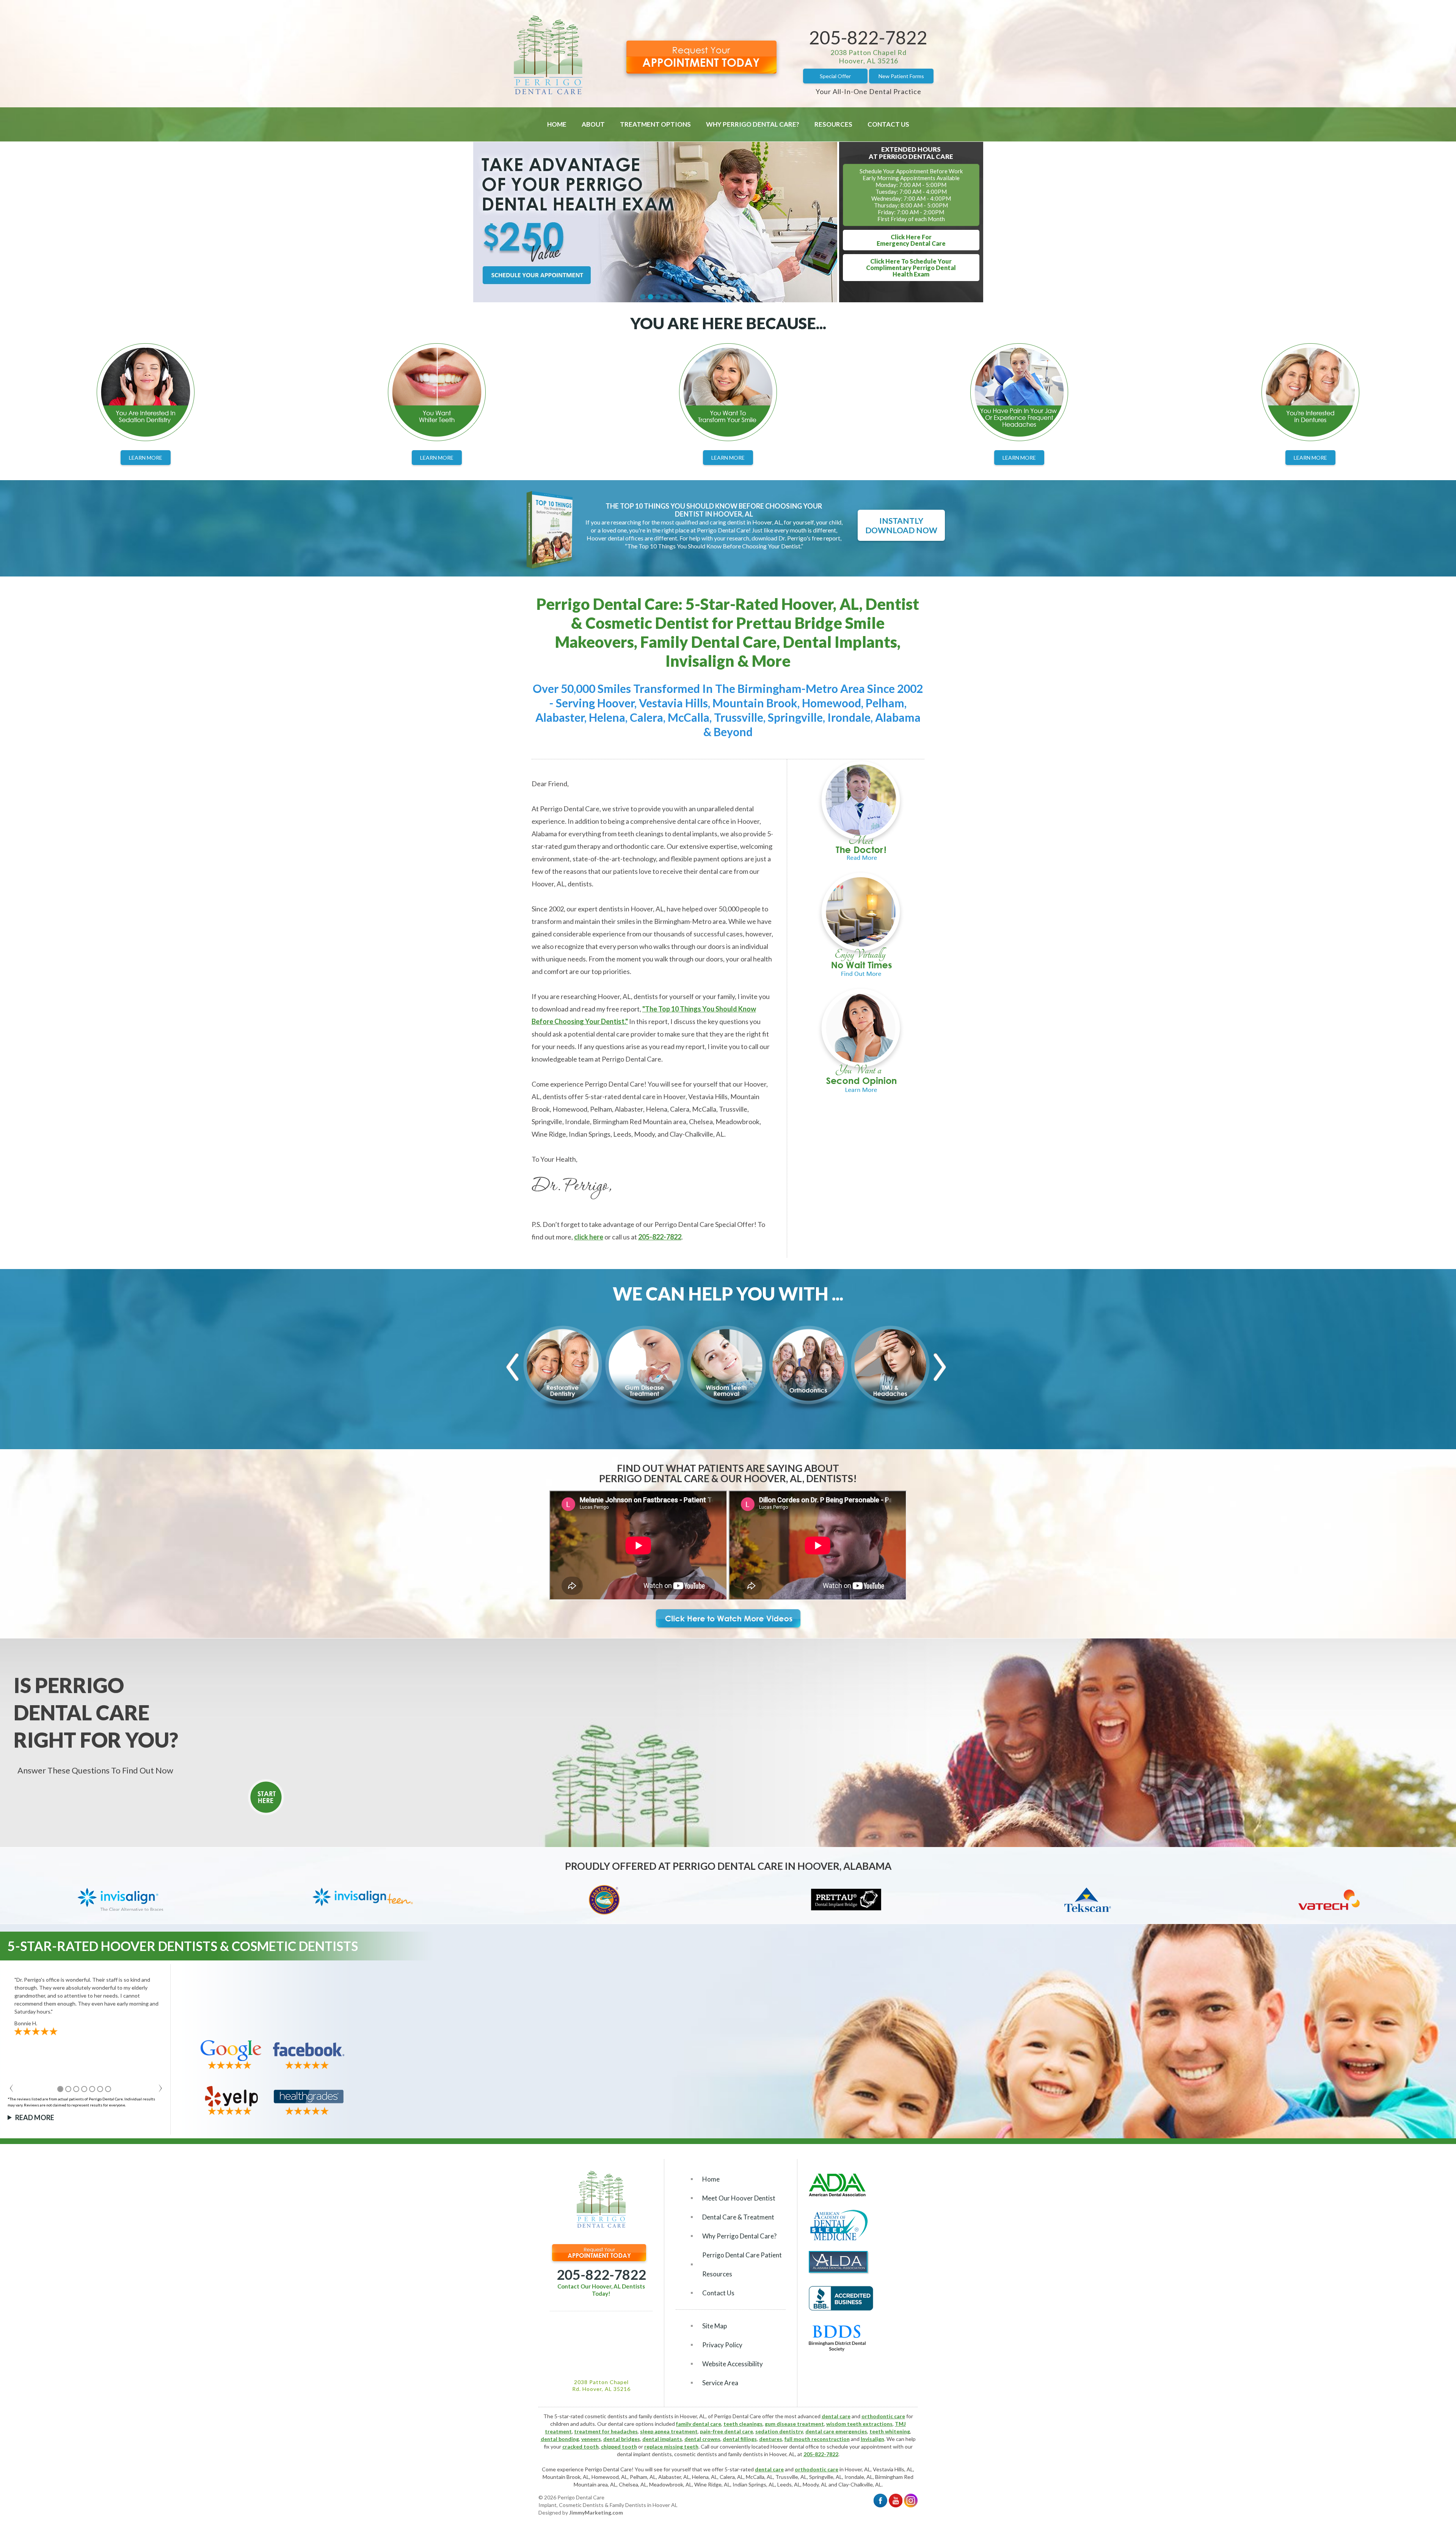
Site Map (715, 2326)
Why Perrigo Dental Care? (753, 124)
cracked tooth (581, 2446)
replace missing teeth (671, 2446)
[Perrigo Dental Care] (548, 92)
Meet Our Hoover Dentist (739, 2198)
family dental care (699, 2424)
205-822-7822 (868, 37)
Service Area (720, 2383)
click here (589, 1237)
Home (557, 124)
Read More (35, 2117)
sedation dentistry (779, 2431)
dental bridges (622, 2439)
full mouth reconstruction (817, 2439)
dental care (836, 2416)
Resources (833, 124)
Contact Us (888, 124)
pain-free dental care (726, 2431)
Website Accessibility (733, 2364)
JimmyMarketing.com (596, 2512)
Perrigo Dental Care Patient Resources (742, 2264)
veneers (591, 2439)
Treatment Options (655, 124)
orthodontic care (883, 2416)
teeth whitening (890, 2431)
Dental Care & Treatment (738, 2217)
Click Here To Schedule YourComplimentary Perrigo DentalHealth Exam (911, 268)
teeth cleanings (743, 2424)
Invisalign (872, 2439)
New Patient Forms (901, 76)
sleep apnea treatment (669, 2431)
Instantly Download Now (901, 525)
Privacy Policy (722, 2345)
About (593, 124)
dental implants (662, 2439)
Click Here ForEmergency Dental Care (911, 240)
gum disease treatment (794, 2424)
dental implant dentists (644, 2454)
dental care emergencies (836, 2431)
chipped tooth (619, 2446)
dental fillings (740, 2439)
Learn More (146, 458)
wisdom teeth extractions (859, 2424)
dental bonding (560, 2439)
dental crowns (702, 2439)
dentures (771, 2439)
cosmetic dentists (696, 2454)
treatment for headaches (606, 2431)
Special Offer (835, 76)
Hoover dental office (795, 2446)
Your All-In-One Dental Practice (868, 91)
